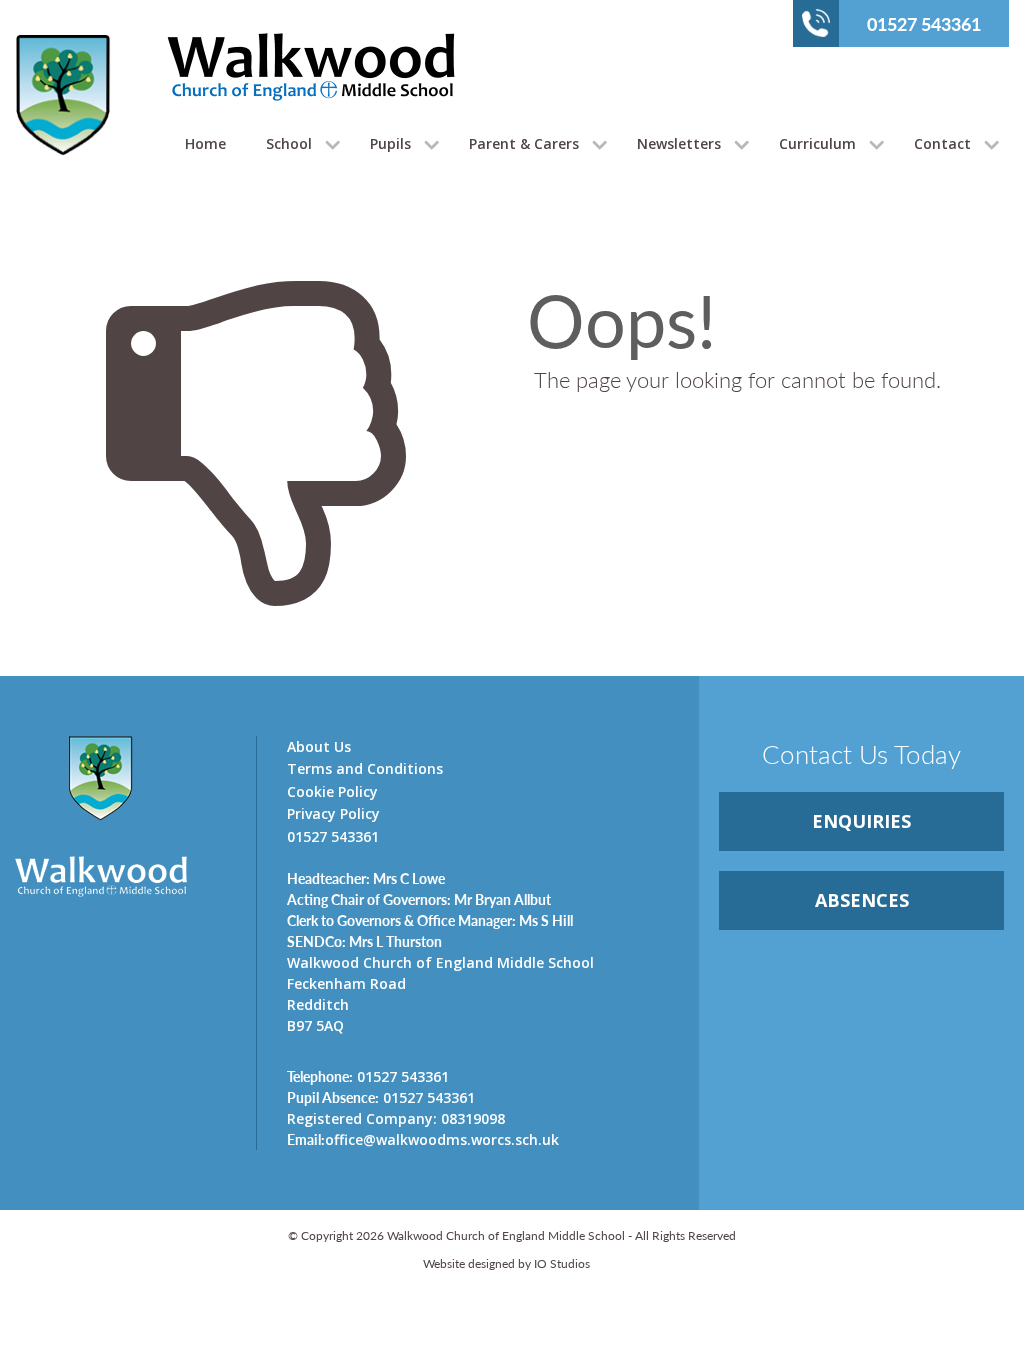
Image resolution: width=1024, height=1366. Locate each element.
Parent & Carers (524, 143)
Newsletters (679, 143)
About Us (319, 746)
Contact (942, 143)
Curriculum (817, 143)
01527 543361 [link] (368, 1076)
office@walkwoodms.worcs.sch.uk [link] (423, 1139)
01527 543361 (924, 23)
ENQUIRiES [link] (861, 821)
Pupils (390, 143)
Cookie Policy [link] (332, 791)
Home (205, 143)
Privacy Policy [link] (333, 813)
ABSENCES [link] (862, 900)
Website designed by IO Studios (506, 1263)
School (289, 143)
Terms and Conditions (365, 768)
